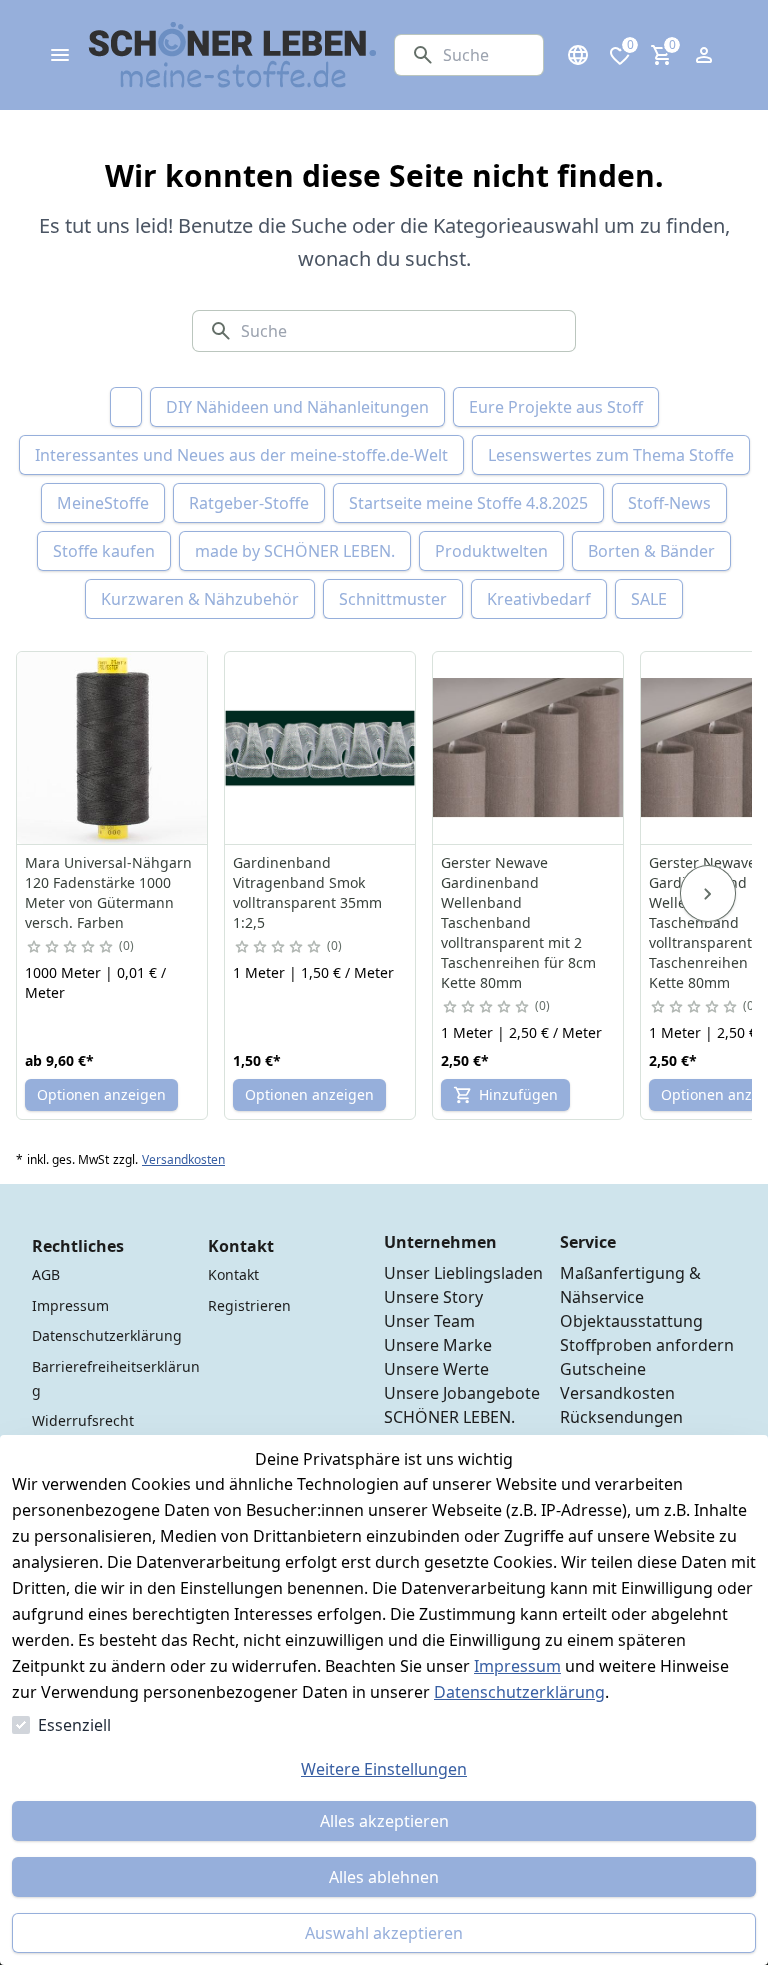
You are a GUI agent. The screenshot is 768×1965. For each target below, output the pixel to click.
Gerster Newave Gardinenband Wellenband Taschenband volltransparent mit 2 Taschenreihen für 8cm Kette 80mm (518, 922)
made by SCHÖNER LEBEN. (295, 551)
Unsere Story (433, 1297)
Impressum (517, 1666)
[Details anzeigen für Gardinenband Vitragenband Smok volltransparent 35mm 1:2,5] (321, 748)
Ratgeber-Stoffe (249, 503)
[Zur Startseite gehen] (233, 55)
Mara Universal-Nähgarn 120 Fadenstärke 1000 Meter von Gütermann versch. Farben (108, 892)
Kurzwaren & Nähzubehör (200, 599)
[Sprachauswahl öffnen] (578, 55)
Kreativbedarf (539, 599)
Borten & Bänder (651, 551)
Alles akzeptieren (384, 1821)
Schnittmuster (393, 599)
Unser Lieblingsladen (463, 1273)
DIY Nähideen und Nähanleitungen (297, 407)
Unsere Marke (438, 1345)
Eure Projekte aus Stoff (556, 407)
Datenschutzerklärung (519, 1692)
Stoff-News (669, 503)
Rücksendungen (621, 1417)
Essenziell (74, 1725)
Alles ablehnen (384, 1877)
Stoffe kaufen (104, 551)
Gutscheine (603, 1369)
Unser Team (429, 1321)
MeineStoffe (103, 503)
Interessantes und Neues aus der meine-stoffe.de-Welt (241, 455)
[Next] (708, 894)
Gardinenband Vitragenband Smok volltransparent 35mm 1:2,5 (307, 892)
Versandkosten (183, 1160)
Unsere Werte (436, 1369)
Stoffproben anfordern (647, 1345)
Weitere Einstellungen (384, 1769)
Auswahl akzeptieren (384, 1933)
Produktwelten (491, 551)
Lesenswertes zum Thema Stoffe (611, 455)
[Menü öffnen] (60, 55)
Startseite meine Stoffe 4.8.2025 (468, 503)
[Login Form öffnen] (704, 55)
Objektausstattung (631, 1321)
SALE (649, 599)
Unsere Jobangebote (462, 1393)
